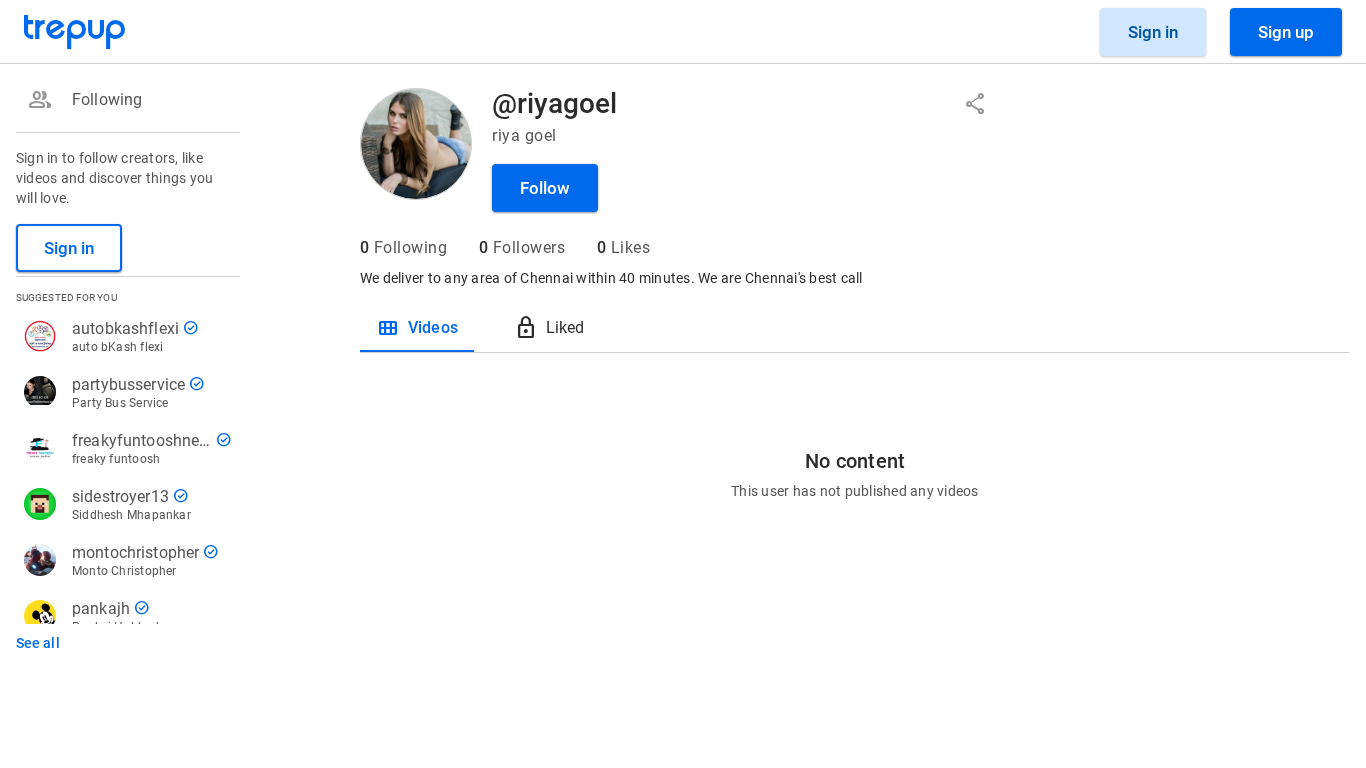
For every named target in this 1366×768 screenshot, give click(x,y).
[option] (124, 100)
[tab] (417, 328)
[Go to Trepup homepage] (75, 32)
